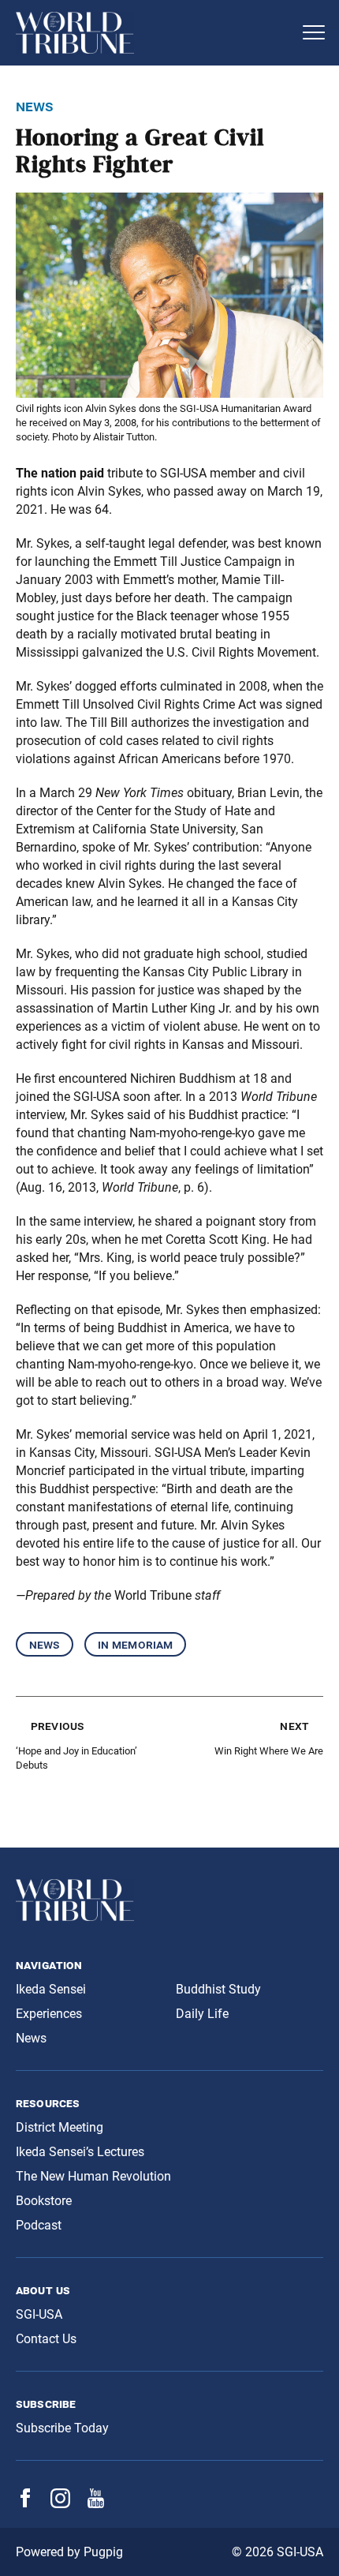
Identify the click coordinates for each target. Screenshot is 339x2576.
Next (294, 1726)
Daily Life (202, 2014)
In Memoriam (136, 1644)
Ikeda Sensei (51, 1989)
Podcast (39, 2225)
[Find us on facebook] (25, 2503)
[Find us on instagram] (60, 2504)
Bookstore (44, 2201)
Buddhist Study (218, 1989)
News (45, 1644)
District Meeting (60, 2127)
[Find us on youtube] (96, 2504)
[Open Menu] (314, 32)
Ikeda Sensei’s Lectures (80, 2152)
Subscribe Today (62, 2428)
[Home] (154, 33)
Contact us (46, 2339)
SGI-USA (39, 2314)
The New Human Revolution (93, 2176)
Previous (57, 1726)
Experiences (49, 2014)
